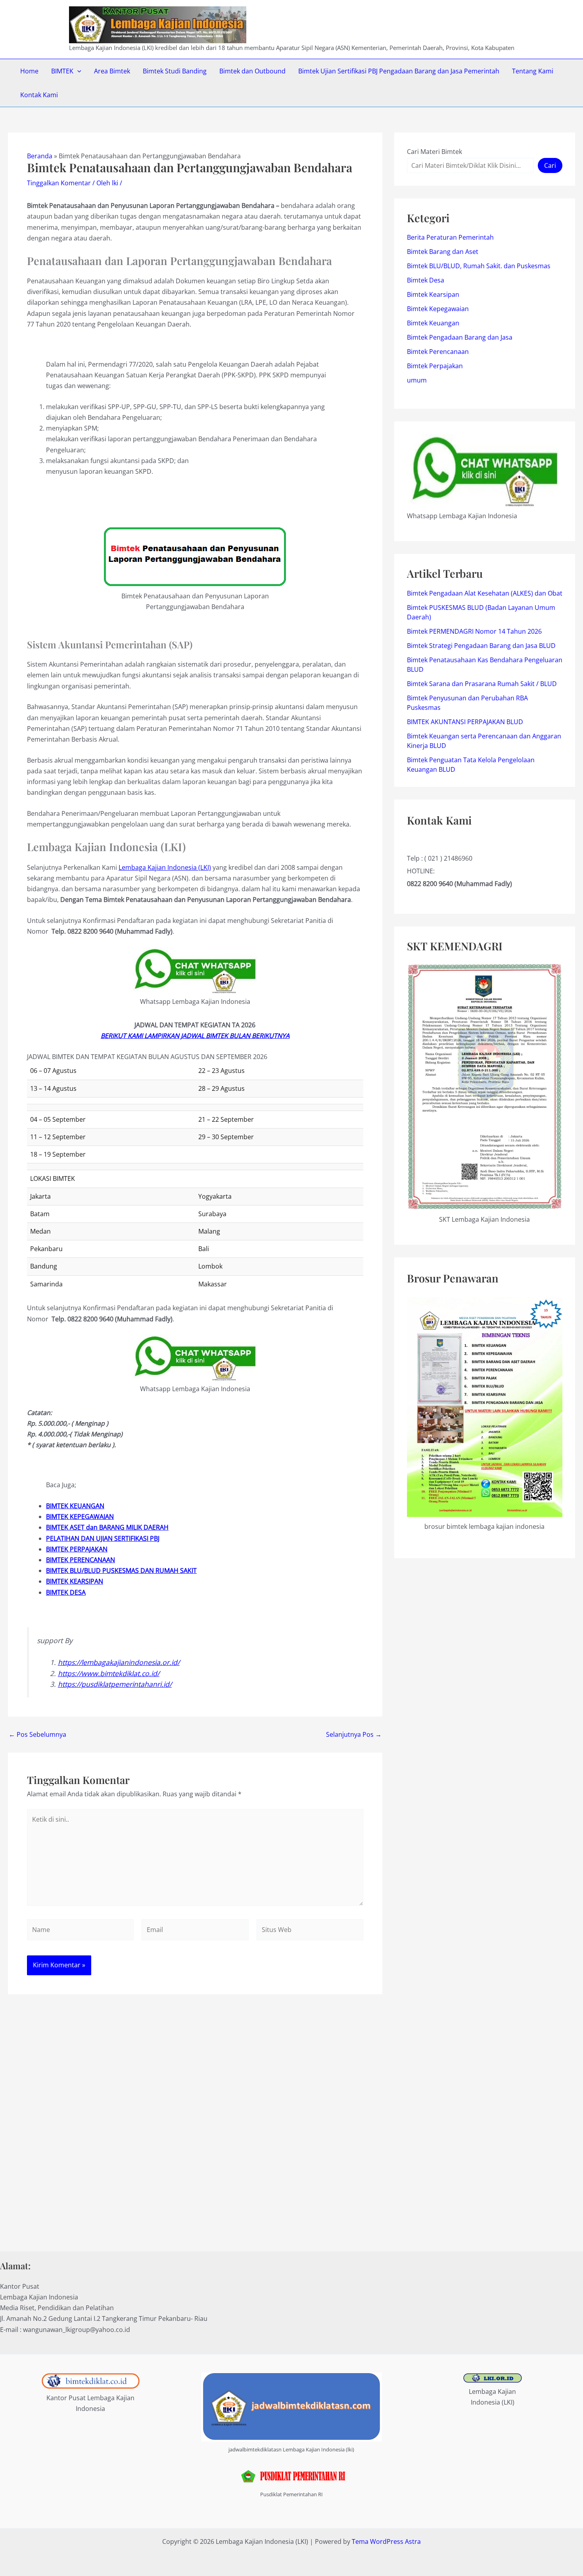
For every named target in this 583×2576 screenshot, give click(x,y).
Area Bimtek (112, 71)
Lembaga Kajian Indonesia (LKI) (165, 867)
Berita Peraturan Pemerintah (450, 237)
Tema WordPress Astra (386, 2541)
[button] (77, 71)
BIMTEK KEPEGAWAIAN (80, 1517)
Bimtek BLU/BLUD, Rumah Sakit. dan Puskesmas (479, 266)
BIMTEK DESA (66, 1592)
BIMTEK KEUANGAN (75, 1506)
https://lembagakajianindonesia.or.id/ (119, 1662)
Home (29, 71)
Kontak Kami (39, 95)
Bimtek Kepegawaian (438, 309)
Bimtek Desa (426, 280)
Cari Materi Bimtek (434, 152)
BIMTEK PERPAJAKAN (77, 1549)
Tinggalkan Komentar (59, 183)
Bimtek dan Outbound (252, 71)
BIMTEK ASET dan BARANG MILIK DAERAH (107, 1527)
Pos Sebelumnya (37, 1734)
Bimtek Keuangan (433, 323)
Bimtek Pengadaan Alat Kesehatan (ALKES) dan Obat (485, 593)
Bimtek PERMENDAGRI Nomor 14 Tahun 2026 (474, 631)
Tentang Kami (533, 71)
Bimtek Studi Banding (175, 71)
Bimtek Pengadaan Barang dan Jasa (460, 337)
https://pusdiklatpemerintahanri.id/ (115, 1684)
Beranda (40, 156)
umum (417, 380)
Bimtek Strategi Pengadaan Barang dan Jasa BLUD (481, 646)
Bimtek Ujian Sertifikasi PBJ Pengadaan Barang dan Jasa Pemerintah (399, 71)
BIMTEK (62, 71)
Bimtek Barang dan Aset (443, 252)
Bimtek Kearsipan (433, 294)
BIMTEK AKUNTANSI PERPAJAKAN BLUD (465, 722)
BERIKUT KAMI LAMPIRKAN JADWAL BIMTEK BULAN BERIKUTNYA (195, 1036)
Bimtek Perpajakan (435, 366)
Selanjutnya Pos (354, 1734)
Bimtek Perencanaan (438, 352)
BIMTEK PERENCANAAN (81, 1560)
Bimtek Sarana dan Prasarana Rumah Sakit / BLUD (482, 684)
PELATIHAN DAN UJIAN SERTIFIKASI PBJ (103, 1538)
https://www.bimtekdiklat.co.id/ (109, 1673)
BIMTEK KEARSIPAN (75, 1581)
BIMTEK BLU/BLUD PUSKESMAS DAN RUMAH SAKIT (121, 1571)
